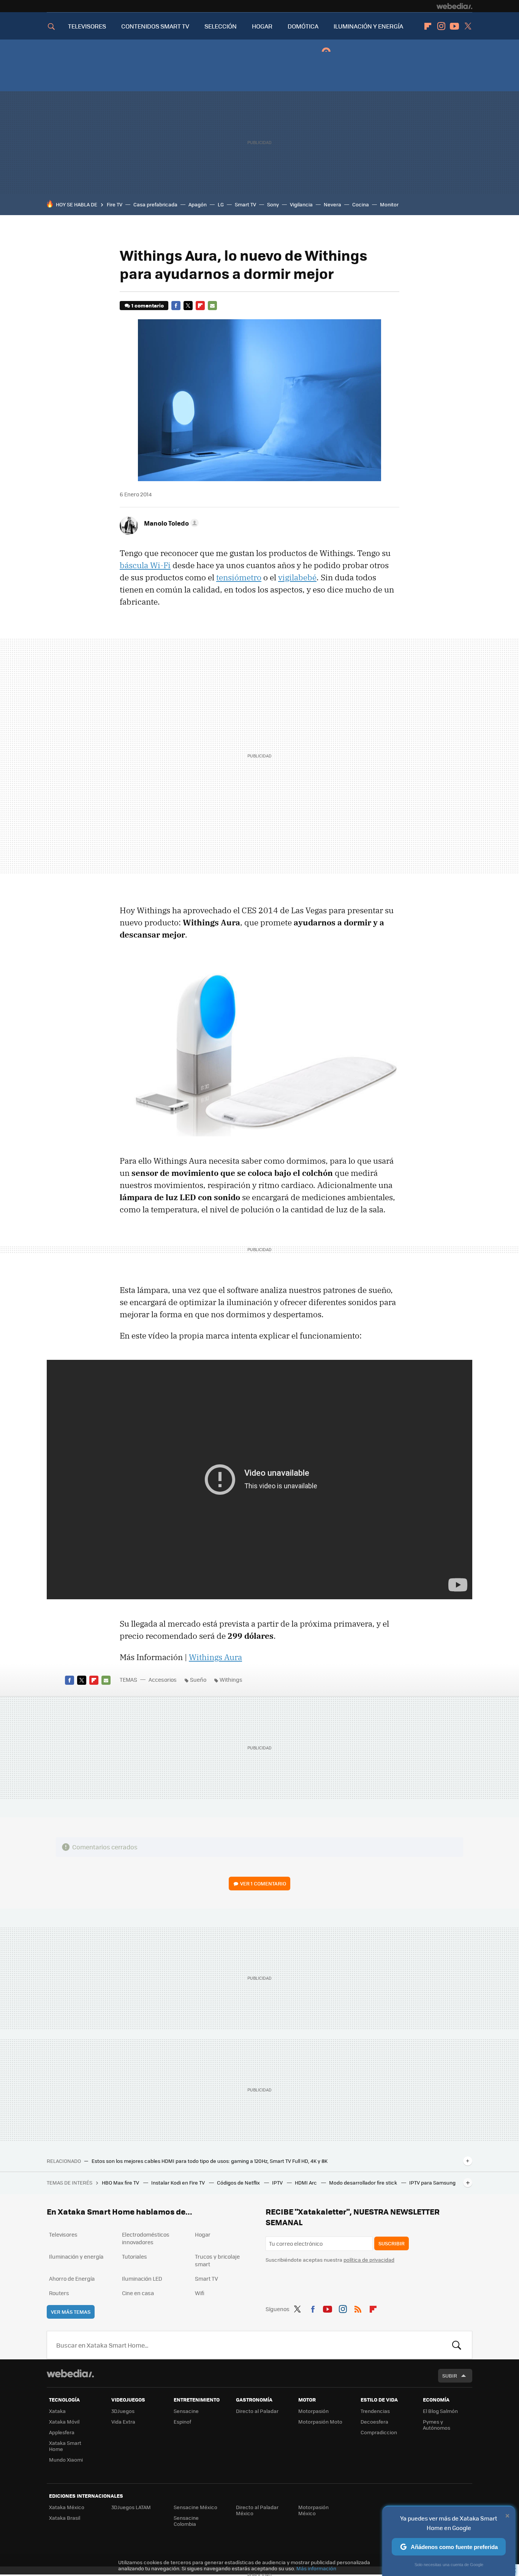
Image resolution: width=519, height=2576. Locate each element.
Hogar (203, 2234)
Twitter (468, 26)
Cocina (361, 204)
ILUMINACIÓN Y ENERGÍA (368, 26)
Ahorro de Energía (72, 2278)
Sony (273, 204)
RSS (358, 2308)
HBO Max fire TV (121, 2182)
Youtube (454, 26)
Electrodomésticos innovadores (146, 2238)
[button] (170, 523)
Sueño (198, 1679)
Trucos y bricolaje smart (217, 2260)
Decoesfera (374, 2422)
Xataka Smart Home (65, 2446)
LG (221, 204)
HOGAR (262, 26)
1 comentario (148, 305)
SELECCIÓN (221, 26)
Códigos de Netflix (239, 2182)
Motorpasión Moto (320, 2422)
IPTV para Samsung (432, 2182)
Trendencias (375, 2411)
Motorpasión (313, 2411)
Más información (316, 2568)
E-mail (212, 306)
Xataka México (67, 2507)
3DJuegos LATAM (131, 2507)
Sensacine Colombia (186, 2521)
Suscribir (392, 2243)
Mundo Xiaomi (66, 2460)
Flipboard (428, 26)
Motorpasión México (313, 2510)
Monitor (389, 204)
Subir (450, 2376)
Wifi (200, 2293)
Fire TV (115, 204)
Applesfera (62, 2432)
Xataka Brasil (65, 2518)
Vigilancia (301, 204)
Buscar (457, 2345)
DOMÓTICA (303, 26)
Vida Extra (123, 2422)
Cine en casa (138, 2293)
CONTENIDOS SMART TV (155, 26)
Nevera (332, 204)
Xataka (57, 2411)
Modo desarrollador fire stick (364, 2182)
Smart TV (245, 204)
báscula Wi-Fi (145, 565)
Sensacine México (195, 2507)
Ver (263, 1883)
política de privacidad (369, 2260)
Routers (59, 2293)
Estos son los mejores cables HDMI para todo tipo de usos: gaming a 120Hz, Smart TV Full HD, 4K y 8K (210, 2161)
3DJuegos (123, 2411)
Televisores (63, 2234)
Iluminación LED (142, 2278)
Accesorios (163, 1679)
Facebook (176, 306)
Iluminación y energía (76, 2256)
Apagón (198, 204)
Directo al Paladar (257, 2411)
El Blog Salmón (440, 2411)
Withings (231, 1679)
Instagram (441, 26)
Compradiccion (379, 2432)
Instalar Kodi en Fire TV (179, 2182)
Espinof (182, 2422)
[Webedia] (454, 6)
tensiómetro (239, 577)
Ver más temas (71, 2312)
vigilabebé (297, 577)
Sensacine (186, 2411)
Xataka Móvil (64, 2422)
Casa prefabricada (155, 204)
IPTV (278, 2182)
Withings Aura (215, 1657)
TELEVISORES (87, 26)
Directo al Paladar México (257, 2510)
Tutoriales (134, 2256)
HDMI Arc (306, 2182)
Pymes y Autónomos (437, 2425)
